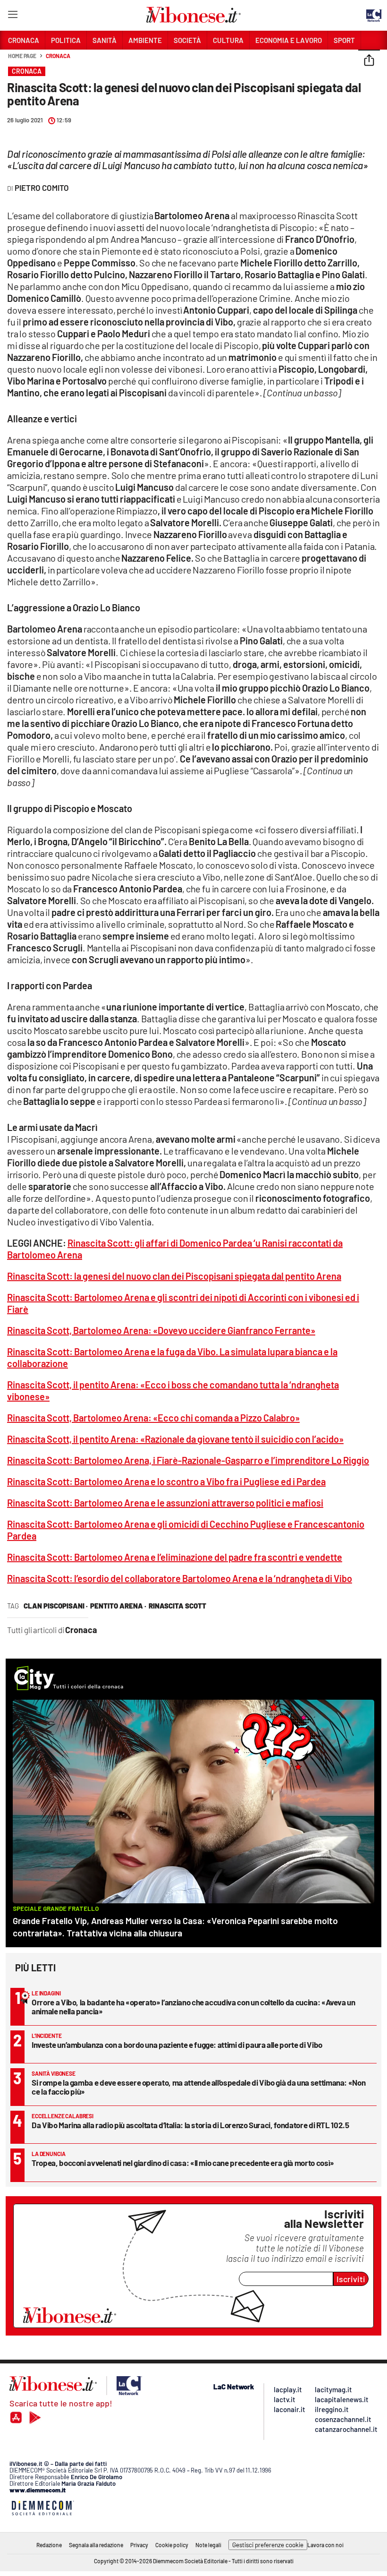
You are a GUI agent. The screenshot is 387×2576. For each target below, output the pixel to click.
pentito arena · (118, 1606)
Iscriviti (351, 2279)
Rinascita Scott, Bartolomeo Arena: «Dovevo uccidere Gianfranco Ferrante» (161, 1330)
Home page (22, 56)
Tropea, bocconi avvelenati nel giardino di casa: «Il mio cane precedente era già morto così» (183, 2163)
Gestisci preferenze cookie (268, 2545)
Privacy (139, 2545)
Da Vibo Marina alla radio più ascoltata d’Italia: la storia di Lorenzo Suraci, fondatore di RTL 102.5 (190, 2125)
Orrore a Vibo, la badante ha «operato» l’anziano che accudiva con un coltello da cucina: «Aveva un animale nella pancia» (193, 2007)
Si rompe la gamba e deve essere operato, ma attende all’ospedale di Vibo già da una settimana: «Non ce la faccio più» (198, 2087)
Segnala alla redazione (96, 2545)
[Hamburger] (13, 16)
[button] (369, 61)
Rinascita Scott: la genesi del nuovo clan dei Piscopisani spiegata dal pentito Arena (174, 1276)
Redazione (49, 2545)
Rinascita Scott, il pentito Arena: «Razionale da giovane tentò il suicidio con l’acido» (175, 1439)
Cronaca (58, 56)
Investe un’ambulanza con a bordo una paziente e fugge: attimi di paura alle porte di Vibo (177, 2045)
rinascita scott (177, 1606)
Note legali (208, 2545)
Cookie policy (172, 2545)
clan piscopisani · (56, 1606)
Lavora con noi (325, 2545)
